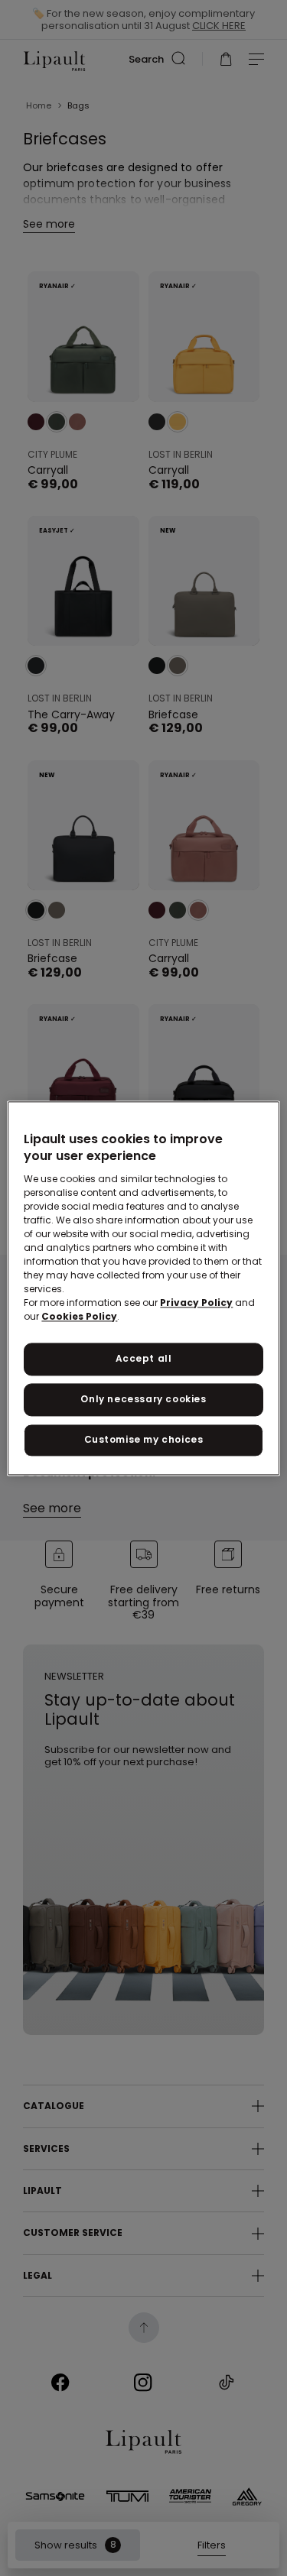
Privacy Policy (196, 1303)
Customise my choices (144, 1439)
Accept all (144, 1359)
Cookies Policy (79, 1317)
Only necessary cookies (143, 1399)
